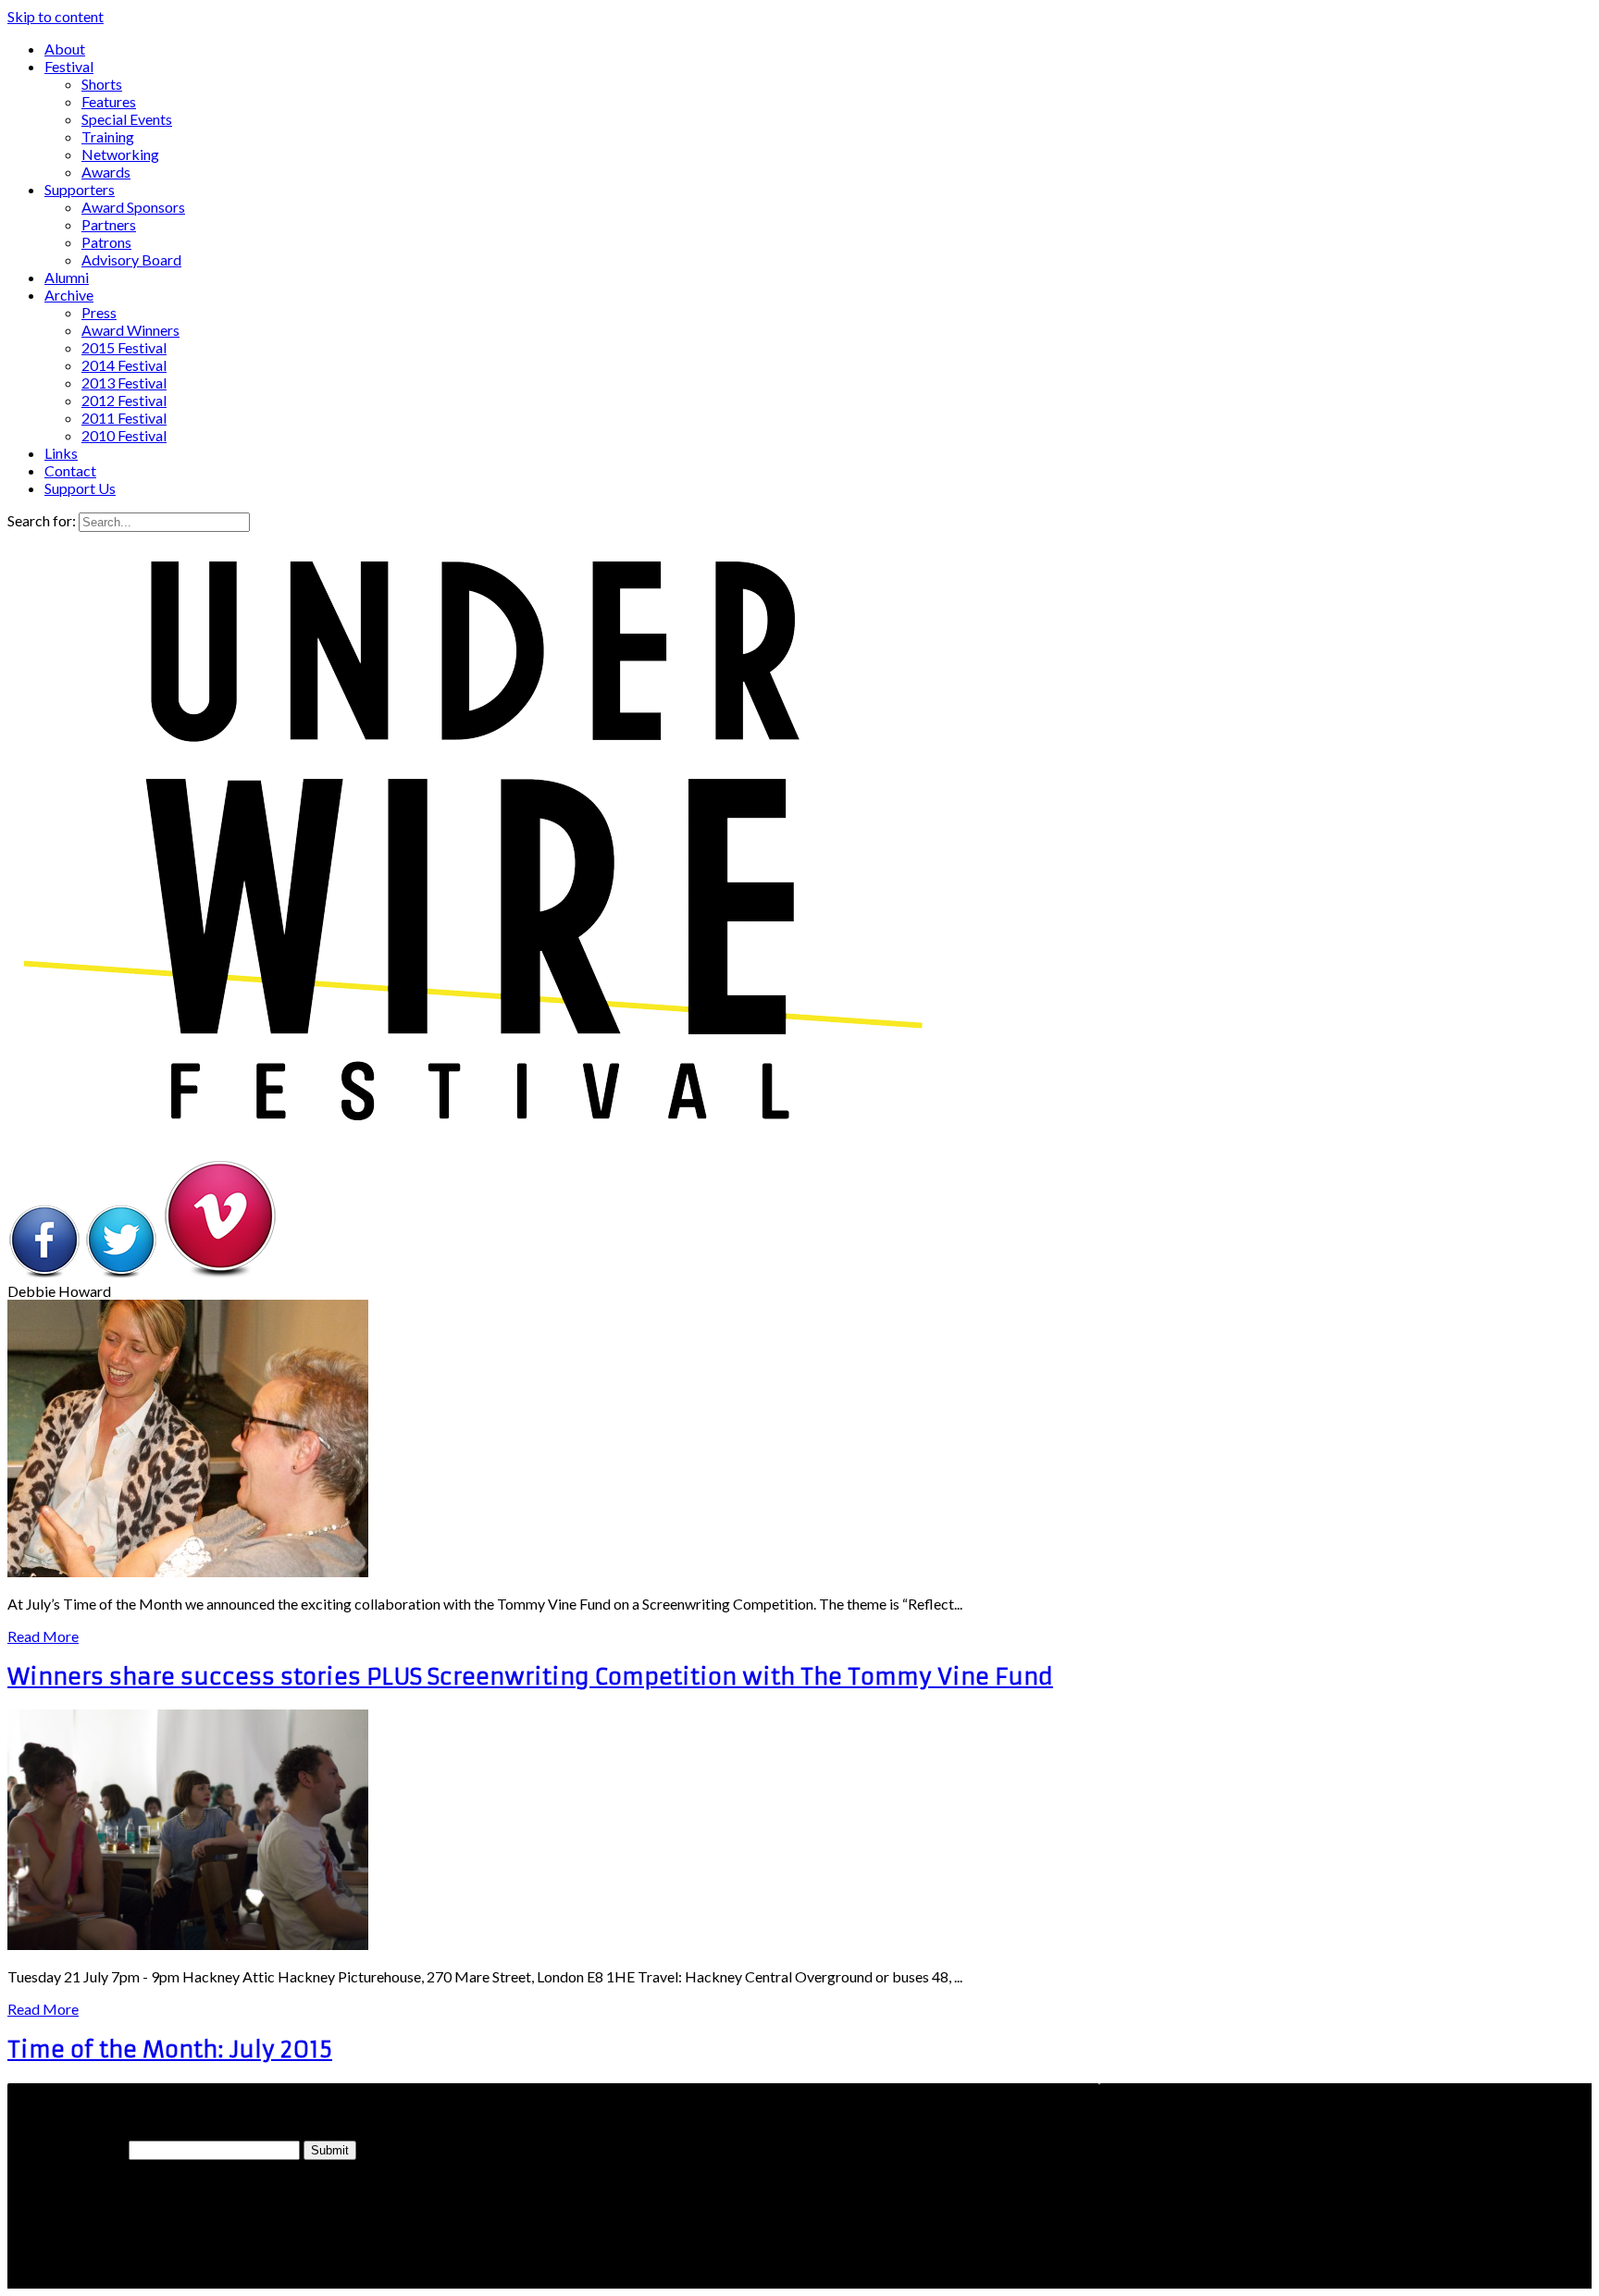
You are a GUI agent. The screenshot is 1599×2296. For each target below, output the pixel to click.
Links (61, 453)
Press (99, 312)
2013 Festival (124, 383)
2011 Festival (124, 418)
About (65, 49)
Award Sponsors (133, 207)
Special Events (127, 119)
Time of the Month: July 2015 (170, 2050)
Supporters (80, 189)
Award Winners (130, 330)
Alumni (67, 277)
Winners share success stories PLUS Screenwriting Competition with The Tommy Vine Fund (530, 1677)
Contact (70, 470)
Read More (43, 1636)
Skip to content (56, 16)
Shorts (102, 84)
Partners (109, 224)
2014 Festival (124, 365)
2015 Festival (124, 347)
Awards (106, 172)
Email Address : (66, 2149)
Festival (69, 66)
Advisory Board (131, 259)
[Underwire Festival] (470, 1122)
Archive (69, 295)
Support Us (80, 488)
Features (109, 101)
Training (108, 136)
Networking (120, 154)
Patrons (106, 242)
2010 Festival (124, 435)
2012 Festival (124, 400)
